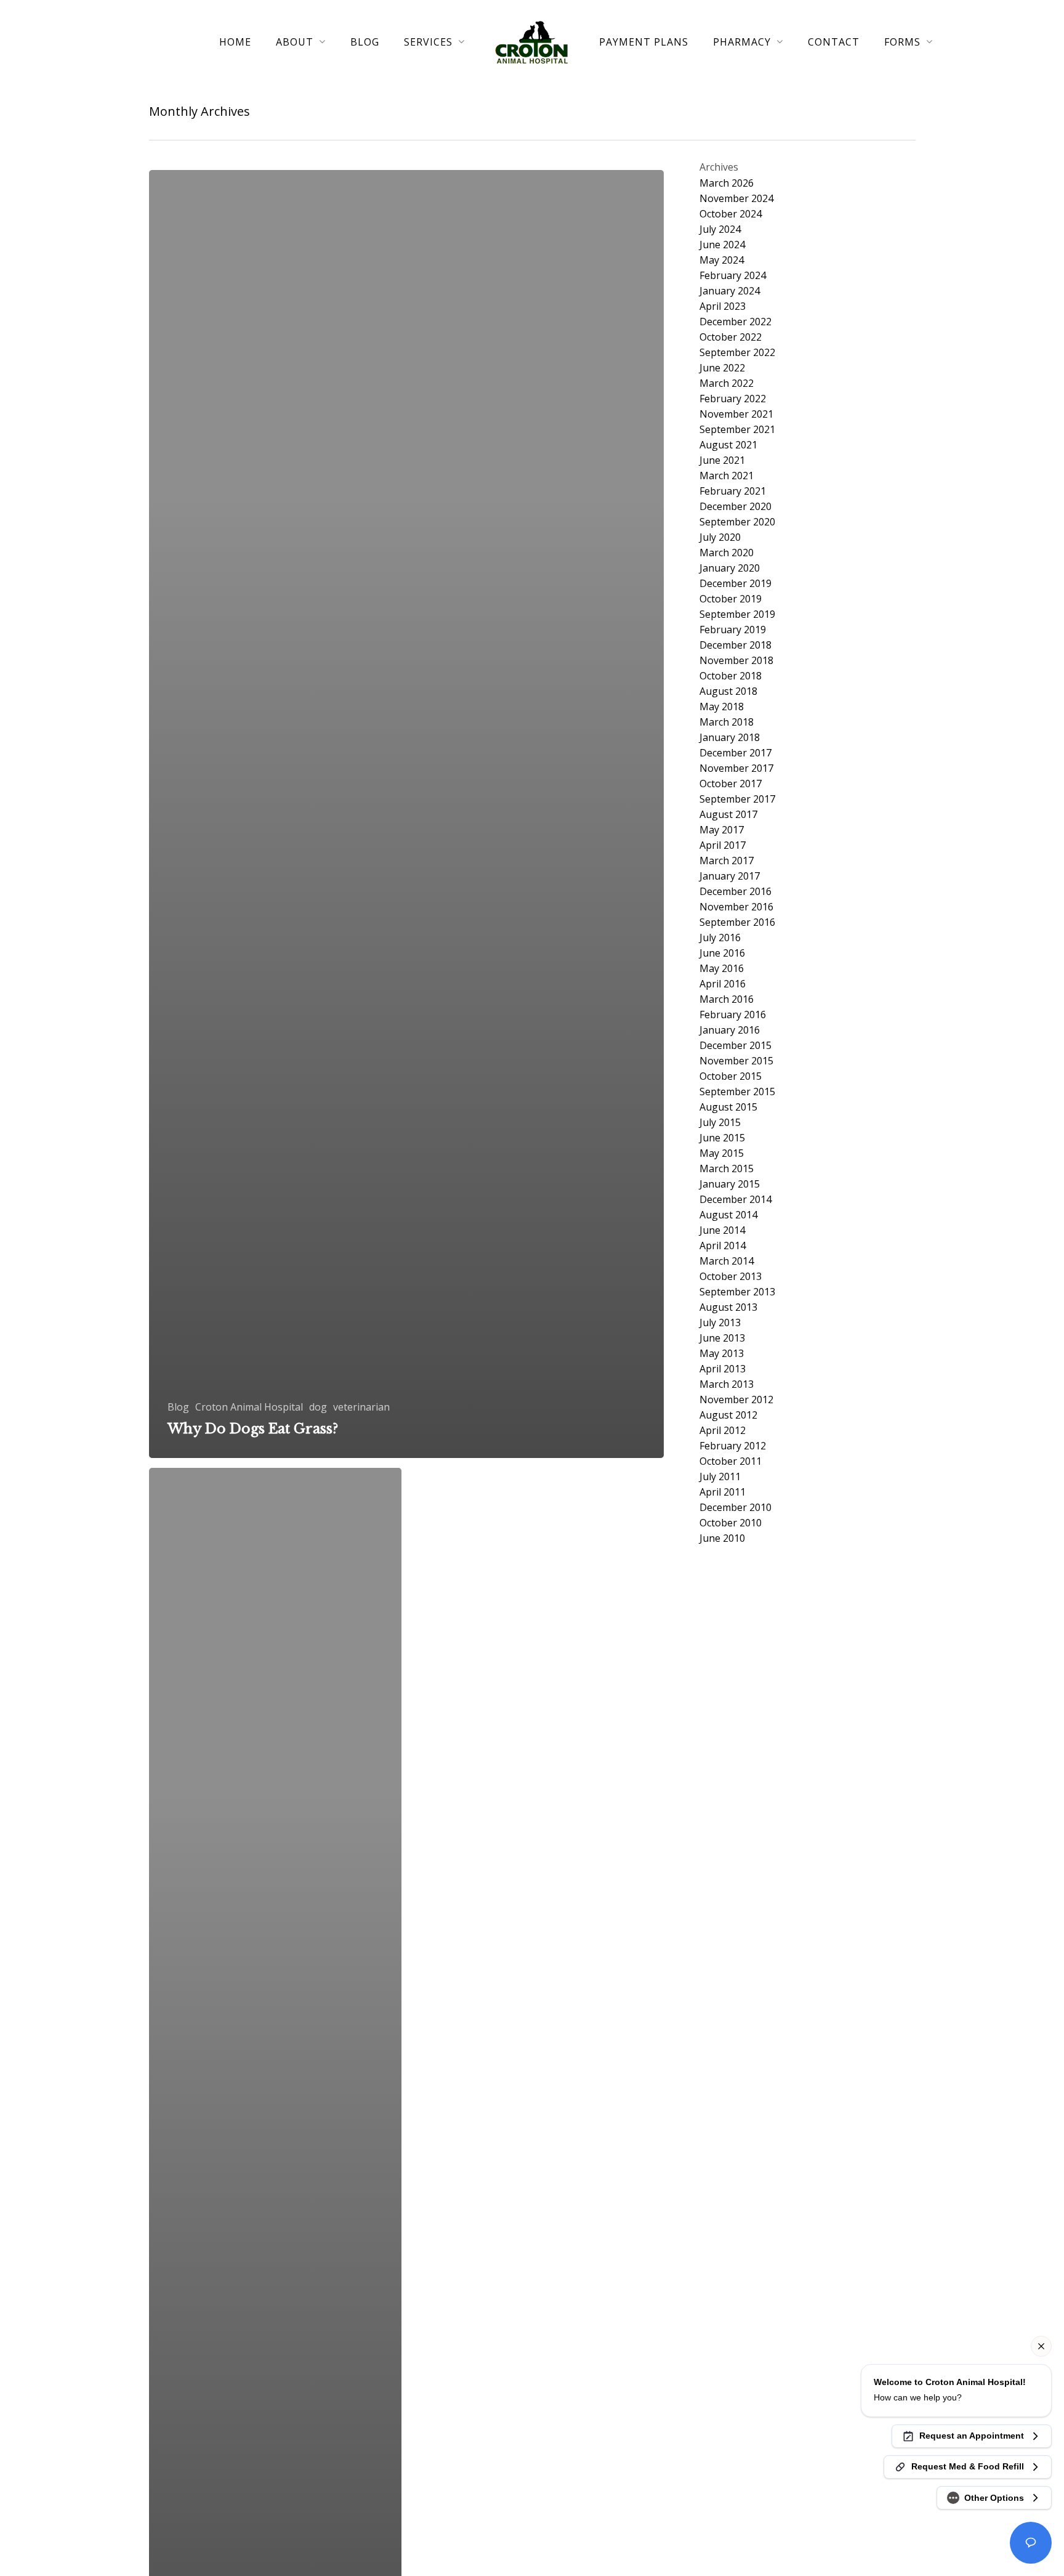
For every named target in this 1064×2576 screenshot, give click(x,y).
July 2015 (720, 1123)
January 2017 (730, 876)
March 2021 (727, 476)
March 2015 (727, 1169)
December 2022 (736, 322)
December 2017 (736, 753)
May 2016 (722, 969)
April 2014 (723, 1246)
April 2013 (723, 1369)
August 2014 (728, 1215)
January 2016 (730, 1030)
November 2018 (736, 661)
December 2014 (736, 1200)
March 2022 (727, 383)
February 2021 (733, 491)
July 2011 (720, 1477)
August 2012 (728, 1415)
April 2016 (723, 984)
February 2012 (733, 1446)
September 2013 (737, 1292)
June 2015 (722, 1138)
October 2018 (731, 676)
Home (235, 42)
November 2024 (736, 199)
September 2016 (737, 922)
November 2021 (736, 414)
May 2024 (722, 260)
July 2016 (720, 938)
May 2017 (722, 830)
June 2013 (722, 1338)
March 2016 (727, 999)
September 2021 (737, 430)
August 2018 (728, 691)
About (295, 42)
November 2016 (736, 907)
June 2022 (722, 368)
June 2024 (722, 245)
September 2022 (737, 353)
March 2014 (727, 1261)
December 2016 (736, 892)
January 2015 (730, 1184)
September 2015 (737, 1092)
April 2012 (723, 1431)
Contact (834, 42)
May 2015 (722, 1153)
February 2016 (733, 1015)
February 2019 (733, 630)
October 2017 (731, 784)
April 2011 (723, 1492)
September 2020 (737, 522)
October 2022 (731, 337)
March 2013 (727, 1384)
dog (318, 1407)
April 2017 (723, 845)
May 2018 (722, 707)
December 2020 (736, 507)
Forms (902, 42)
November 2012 (736, 1400)
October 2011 (731, 1461)
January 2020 (730, 568)
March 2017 (727, 861)
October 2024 (731, 214)
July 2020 (720, 537)
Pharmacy (742, 42)
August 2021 (728, 445)
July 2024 (720, 229)
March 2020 (727, 553)
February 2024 (733, 276)
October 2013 (731, 1277)
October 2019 (731, 599)
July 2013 (720, 1323)
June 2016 (722, 953)
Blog (365, 42)
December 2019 (736, 584)
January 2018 (730, 738)
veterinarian (361, 1407)
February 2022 (733, 399)
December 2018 (736, 645)
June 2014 (722, 1230)
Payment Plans (644, 42)
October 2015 (731, 1076)
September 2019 (737, 614)
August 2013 (728, 1307)
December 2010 (736, 1508)
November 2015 (736, 1061)
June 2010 (722, 1538)
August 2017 (728, 815)
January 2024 (730, 291)
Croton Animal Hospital (249, 1407)
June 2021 (722, 460)
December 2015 (736, 1046)
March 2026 (727, 183)
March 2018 (727, 722)
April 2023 (723, 306)
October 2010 (731, 1523)
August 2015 (728, 1107)
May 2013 (722, 1354)
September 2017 (737, 799)
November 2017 (736, 768)
